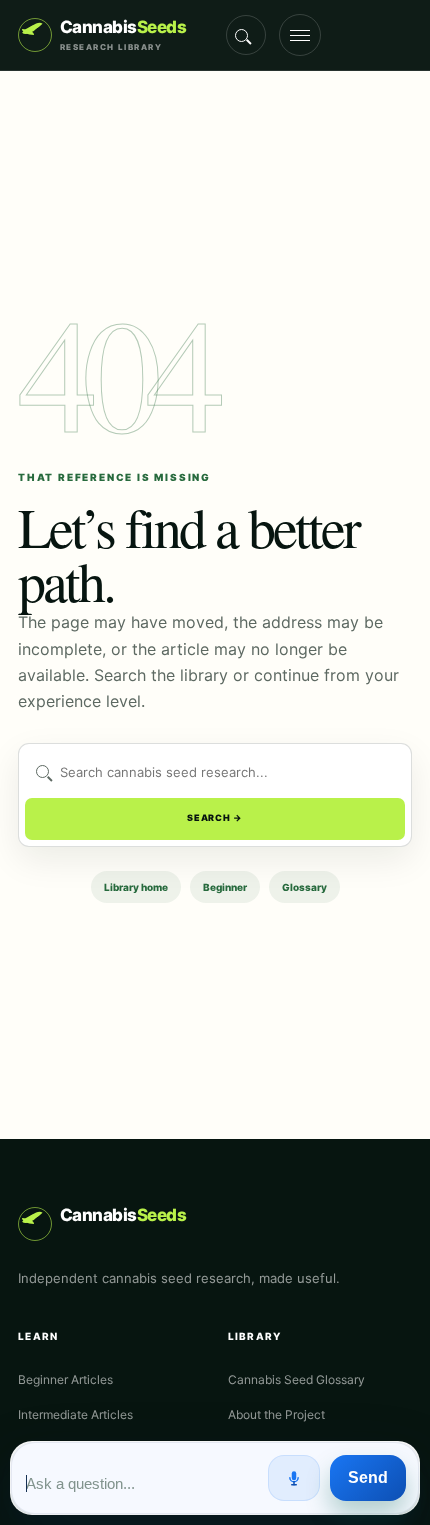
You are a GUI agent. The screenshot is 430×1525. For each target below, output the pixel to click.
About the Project (276, 1414)
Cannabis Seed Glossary (296, 1379)
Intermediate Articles (75, 1414)
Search (246, 35)
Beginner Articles (65, 1379)
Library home (136, 887)
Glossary (304, 887)
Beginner (225, 887)
